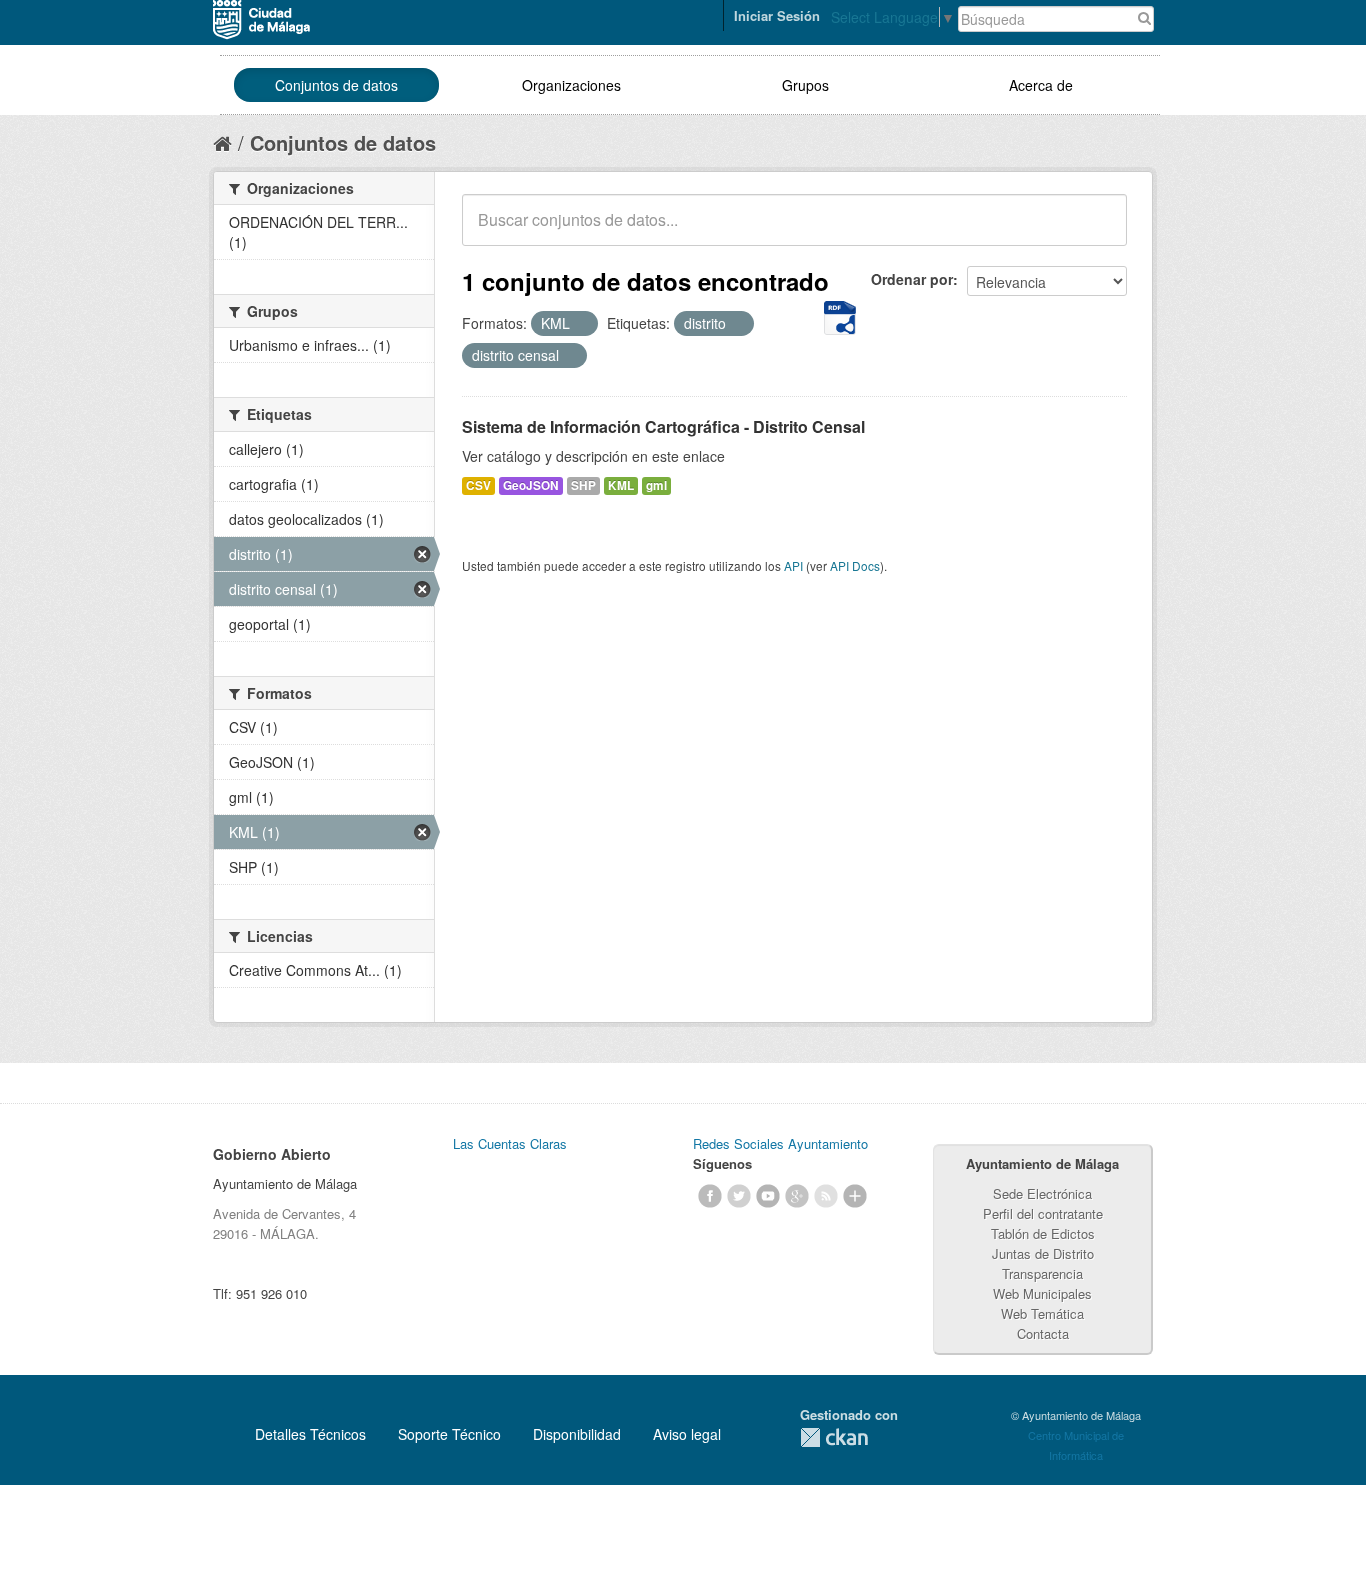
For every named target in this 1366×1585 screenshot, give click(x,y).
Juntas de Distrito (1043, 1253)
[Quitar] (581, 324)
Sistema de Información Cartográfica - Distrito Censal (663, 426)
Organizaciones (571, 85)
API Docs (855, 565)
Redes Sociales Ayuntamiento (780, 1143)
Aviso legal (687, 1434)
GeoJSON (531, 485)
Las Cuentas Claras (510, 1143)
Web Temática (1042, 1313)
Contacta (1043, 1333)
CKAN (834, 1437)
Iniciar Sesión (777, 15)
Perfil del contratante (1043, 1213)
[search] (1098, 231)
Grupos (805, 85)
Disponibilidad (577, 1434)
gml (656, 485)
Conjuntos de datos (336, 85)
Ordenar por (912, 279)
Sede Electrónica (1042, 1193)
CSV (478, 485)
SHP (583, 485)
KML (621, 485)
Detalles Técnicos (310, 1434)
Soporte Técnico (449, 1434)
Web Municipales (1042, 1293)
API (793, 565)
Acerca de (1041, 85)
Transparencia (1042, 1273)
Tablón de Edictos (1043, 1233)
